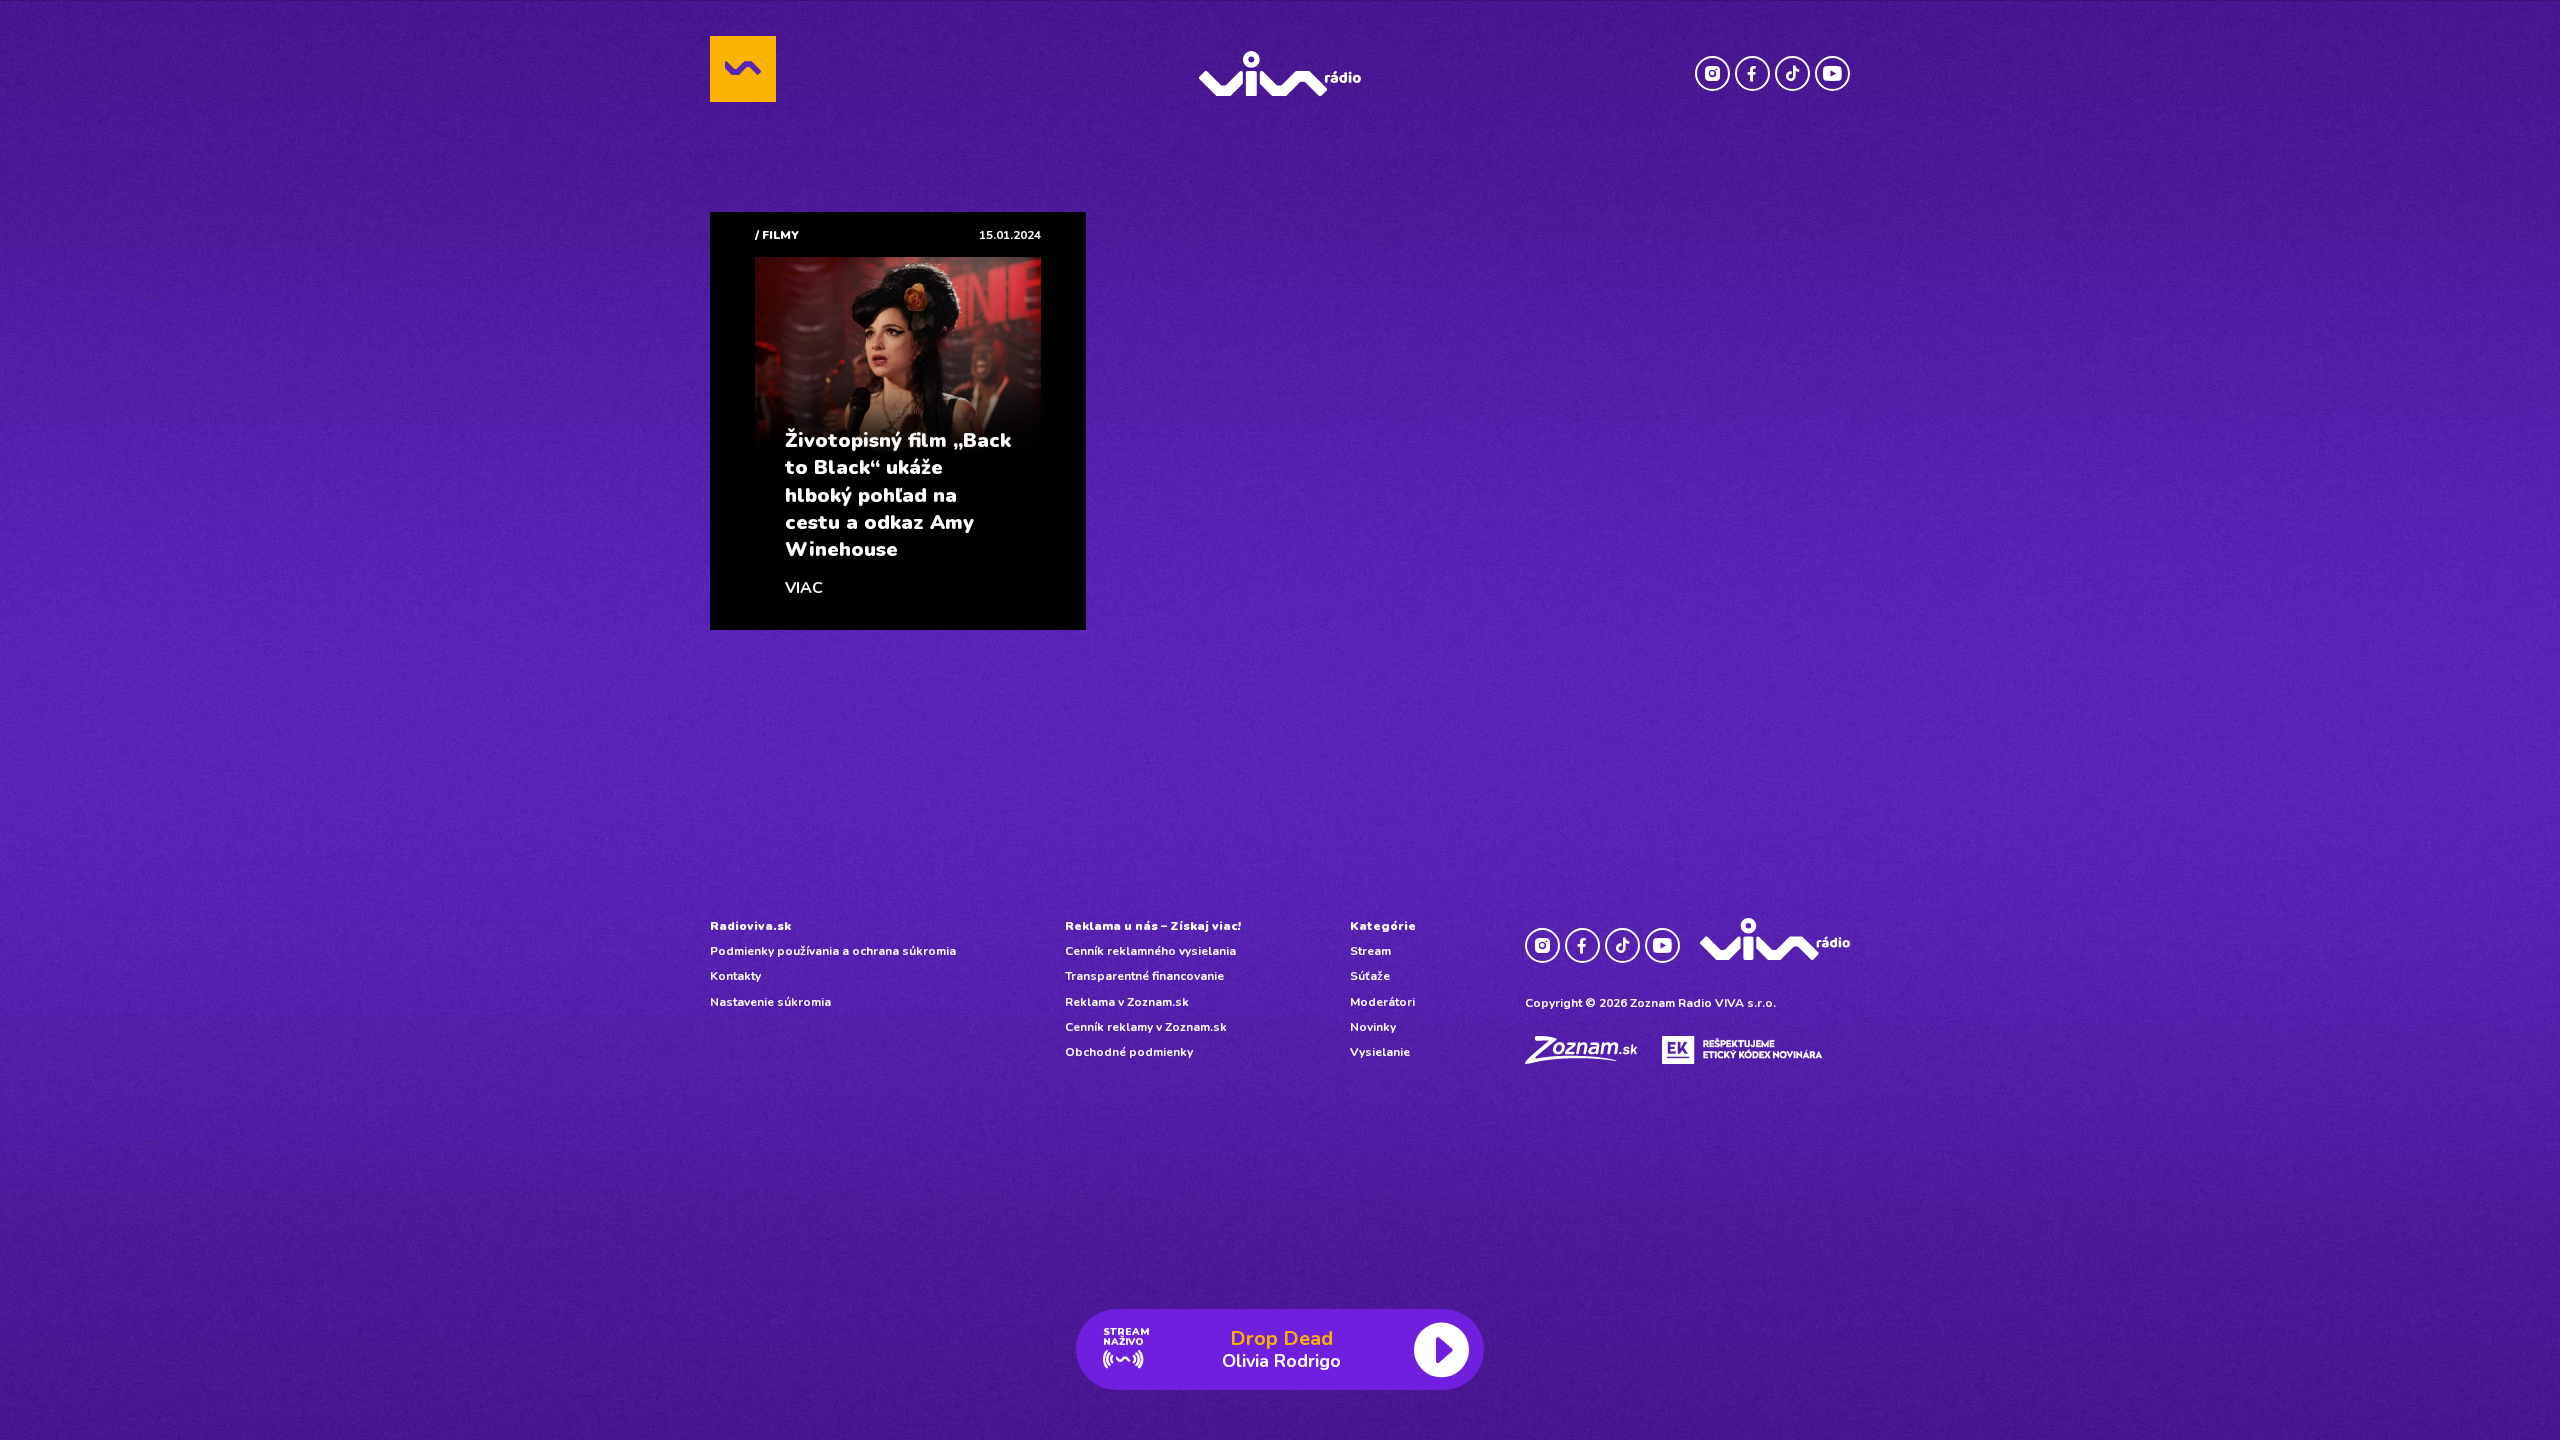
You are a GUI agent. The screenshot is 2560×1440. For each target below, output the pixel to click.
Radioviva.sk (750, 926)
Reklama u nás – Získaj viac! (1153, 926)
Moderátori (1382, 1002)
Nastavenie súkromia (770, 1002)
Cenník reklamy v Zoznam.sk (1146, 1027)
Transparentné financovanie (1144, 976)
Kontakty (735, 976)
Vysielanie (1380, 1052)
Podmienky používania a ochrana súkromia (833, 951)
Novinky (1373, 1027)
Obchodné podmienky (1129, 1052)
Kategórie (1383, 926)
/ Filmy (777, 235)
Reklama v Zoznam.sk (1127, 1002)
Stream (1370, 951)
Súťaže (1370, 976)
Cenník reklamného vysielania (1150, 951)
